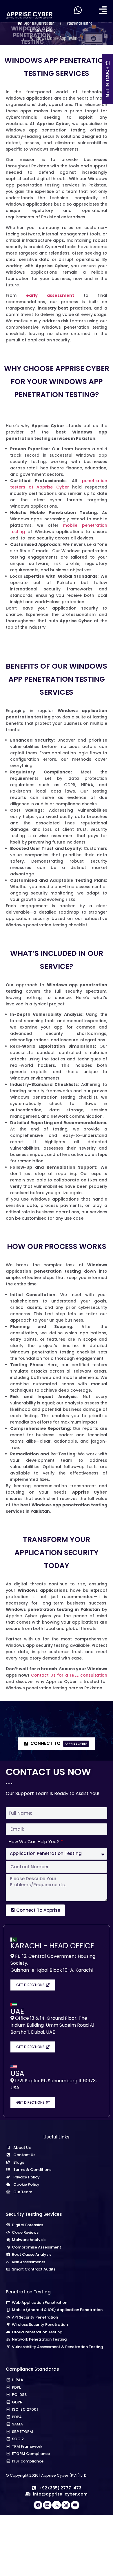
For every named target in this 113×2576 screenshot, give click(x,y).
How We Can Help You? (34, 1842)
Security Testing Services (34, 2214)
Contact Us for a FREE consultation (69, 1675)
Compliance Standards (32, 2369)
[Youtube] (75, 2505)
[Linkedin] (47, 2505)
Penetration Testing (80, 23)
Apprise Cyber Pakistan (39, 23)
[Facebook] (38, 2505)
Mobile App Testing (43, 31)
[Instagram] (66, 2505)
